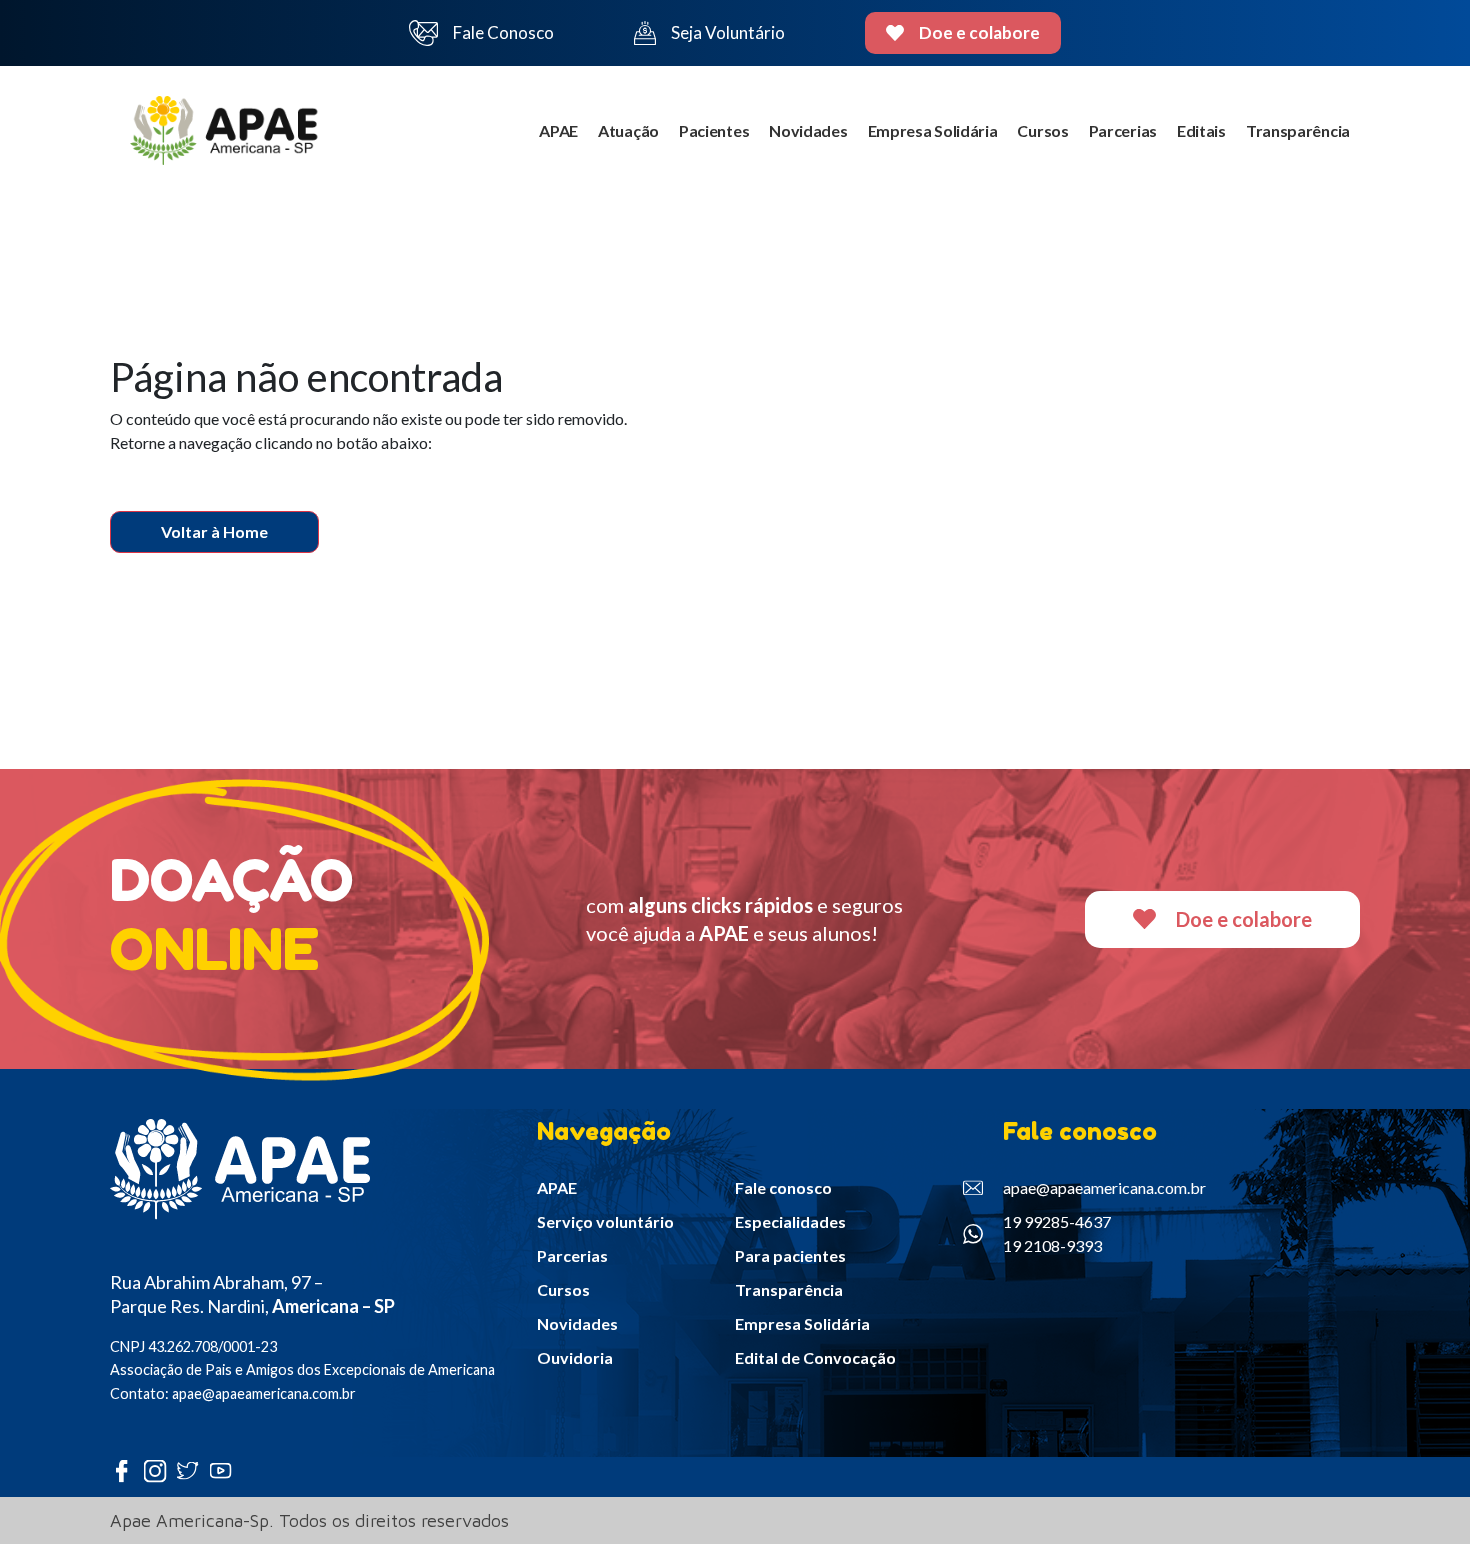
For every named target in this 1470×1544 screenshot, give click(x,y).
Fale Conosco (503, 32)
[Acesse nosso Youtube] (225, 1470)
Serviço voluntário (605, 1221)
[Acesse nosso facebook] (126, 1470)
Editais (1201, 130)
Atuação (628, 130)
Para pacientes (790, 1255)
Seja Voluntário (727, 32)
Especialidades (790, 1221)
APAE (558, 130)
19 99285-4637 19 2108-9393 (1057, 1233)
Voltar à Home (214, 531)
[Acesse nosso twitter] (192, 1470)
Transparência (1298, 130)
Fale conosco (783, 1187)
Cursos (1042, 130)
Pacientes (714, 130)
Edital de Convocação (815, 1357)
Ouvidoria (575, 1357)
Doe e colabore (979, 32)
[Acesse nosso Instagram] (159, 1470)
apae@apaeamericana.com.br (1104, 1187)
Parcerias (1123, 130)
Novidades (808, 130)
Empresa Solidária (933, 130)
